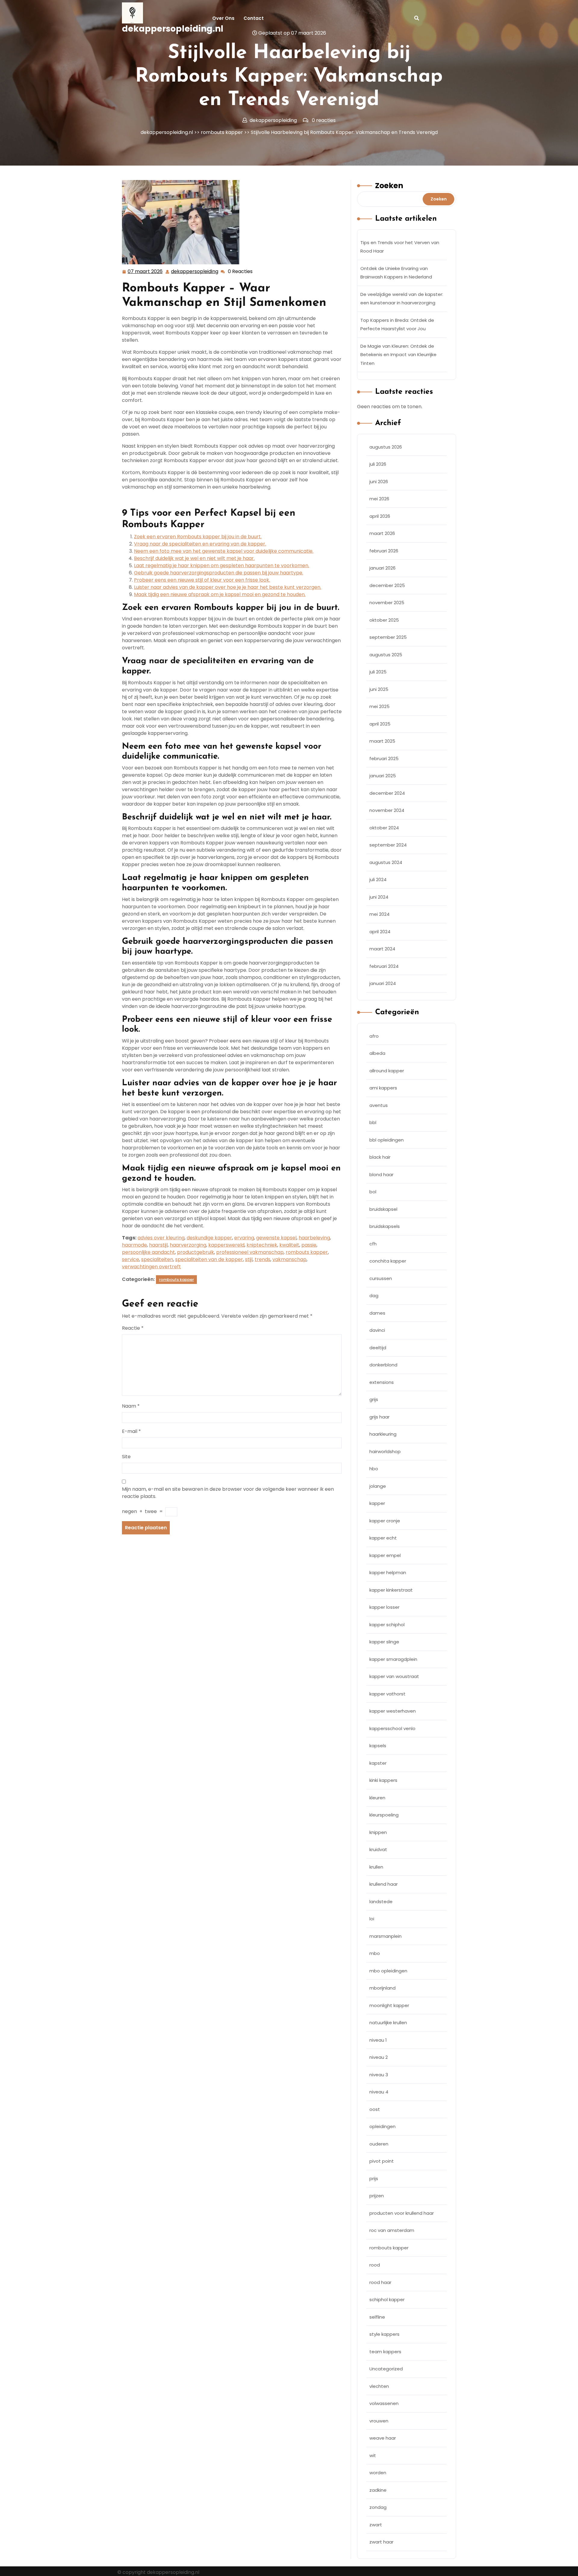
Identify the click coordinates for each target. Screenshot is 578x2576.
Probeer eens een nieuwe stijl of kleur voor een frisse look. (202, 580)
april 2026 (380, 516)
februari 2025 (384, 758)
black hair (380, 1157)
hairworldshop (385, 1451)
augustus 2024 (386, 862)
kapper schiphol (387, 1625)
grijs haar (379, 1417)
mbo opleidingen (388, 1971)
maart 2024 (382, 949)
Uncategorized (386, 2369)
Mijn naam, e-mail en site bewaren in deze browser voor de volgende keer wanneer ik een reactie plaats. (228, 1493)
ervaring (244, 1238)
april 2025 (380, 724)
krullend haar (384, 1884)
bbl (373, 1122)
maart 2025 (382, 741)
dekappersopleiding (195, 272)
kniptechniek (262, 1245)
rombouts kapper (222, 132)
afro (374, 1036)
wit (373, 2455)
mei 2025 (379, 706)
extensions (382, 1382)
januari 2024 (383, 983)
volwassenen (384, 2403)
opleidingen (382, 2126)
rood (375, 2265)
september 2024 (388, 845)
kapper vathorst (387, 1694)
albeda (377, 1053)
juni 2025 (379, 689)
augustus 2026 (386, 447)
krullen (376, 1867)
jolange (378, 1486)
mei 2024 (379, 914)
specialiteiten (157, 1259)
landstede (381, 1902)
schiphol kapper (387, 2299)
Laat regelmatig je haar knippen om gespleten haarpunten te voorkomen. (222, 566)
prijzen (377, 2196)
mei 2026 (379, 499)
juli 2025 (378, 672)
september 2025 (388, 637)
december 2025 (387, 585)
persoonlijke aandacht (148, 1252)
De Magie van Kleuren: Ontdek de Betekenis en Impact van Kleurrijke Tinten (398, 355)
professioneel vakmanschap (250, 1252)
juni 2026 (379, 482)
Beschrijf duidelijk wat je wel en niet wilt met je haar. (194, 558)
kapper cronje (385, 1521)
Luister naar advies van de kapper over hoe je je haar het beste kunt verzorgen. (228, 587)
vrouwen (379, 2421)
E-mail (131, 1431)
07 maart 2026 (145, 272)
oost (375, 2109)
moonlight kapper (389, 2005)
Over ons (223, 18)
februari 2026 (384, 551)
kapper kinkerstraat (391, 1590)
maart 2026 (382, 533)
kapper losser (384, 1607)
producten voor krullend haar (402, 2213)
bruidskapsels (385, 1226)
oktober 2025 (384, 620)
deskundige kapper (209, 1238)
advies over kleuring (161, 1238)
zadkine (378, 2490)
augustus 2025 (386, 655)
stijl (249, 1259)
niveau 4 (379, 2092)
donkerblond (383, 1365)
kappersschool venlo (392, 1728)
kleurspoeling (384, 1815)
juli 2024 (378, 879)
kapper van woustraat (394, 1676)
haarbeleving (314, 1238)
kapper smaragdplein (393, 1659)
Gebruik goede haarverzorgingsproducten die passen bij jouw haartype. (219, 573)
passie (309, 1245)
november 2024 (387, 810)
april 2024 (380, 932)
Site (126, 1457)
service (131, 1259)
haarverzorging (188, 1245)
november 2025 (387, 603)
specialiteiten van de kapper (209, 1259)
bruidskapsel (383, 1209)
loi (372, 1919)
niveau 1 (378, 2040)
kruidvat (378, 1849)
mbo (375, 1953)
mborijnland (382, 1988)
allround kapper (387, 1071)
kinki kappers (383, 1780)
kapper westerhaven (393, 1711)
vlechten (379, 2386)
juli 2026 (378, 464)
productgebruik (196, 1252)
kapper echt (383, 1538)
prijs (374, 2178)
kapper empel (385, 1555)
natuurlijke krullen (388, 2023)
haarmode (134, 1245)
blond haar (381, 1175)
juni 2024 (379, 897)
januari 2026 (382, 568)
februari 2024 (384, 966)
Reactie (133, 1328)
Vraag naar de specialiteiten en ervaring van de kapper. (200, 544)
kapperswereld (226, 1245)
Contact (254, 18)
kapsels (378, 1746)
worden (378, 2473)
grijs (374, 1399)
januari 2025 (383, 776)
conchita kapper (388, 1261)
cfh (373, 1244)
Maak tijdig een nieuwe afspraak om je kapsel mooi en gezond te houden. (220, 594)
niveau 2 (379, 2057)
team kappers (385, 2352)
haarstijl (158, 1245)
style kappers (384, 2334)
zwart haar (381, 2542)
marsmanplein (385, 1936)
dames (377, 1313)
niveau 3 (379, 2075)
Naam (131, 1406)
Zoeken (389, 186)
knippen (378, 1832)
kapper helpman (388, 1572)
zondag (378, 2507)
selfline (377, 2317)
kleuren (377, 1798)
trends (263, 1259)
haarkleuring (383, 1434)
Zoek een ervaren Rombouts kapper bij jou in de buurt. (198, 537)
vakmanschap (289, 1259)
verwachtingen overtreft (151, 1267)
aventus (379, 1105)
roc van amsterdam (392, 2230)
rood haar (380, 2282)
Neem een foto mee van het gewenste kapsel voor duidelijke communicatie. (224, 551)
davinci (377, 1330)
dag (374, 1296)
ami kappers (383, 1088)
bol (373, 1192)
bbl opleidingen (387, 1140)
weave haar (383, 2438)
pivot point (382, 2161)
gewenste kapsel (276, 1238)
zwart (376, 2525)
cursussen (381, 1278)
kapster (378, 1763)
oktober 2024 (384, 828)
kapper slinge (384, 1642)
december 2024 (387, 793)
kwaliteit (289, 1245)
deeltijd (378, 1348)
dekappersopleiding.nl (173, 29)
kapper (377, 1503)
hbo (374, 1469)
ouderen (379, 2144)
